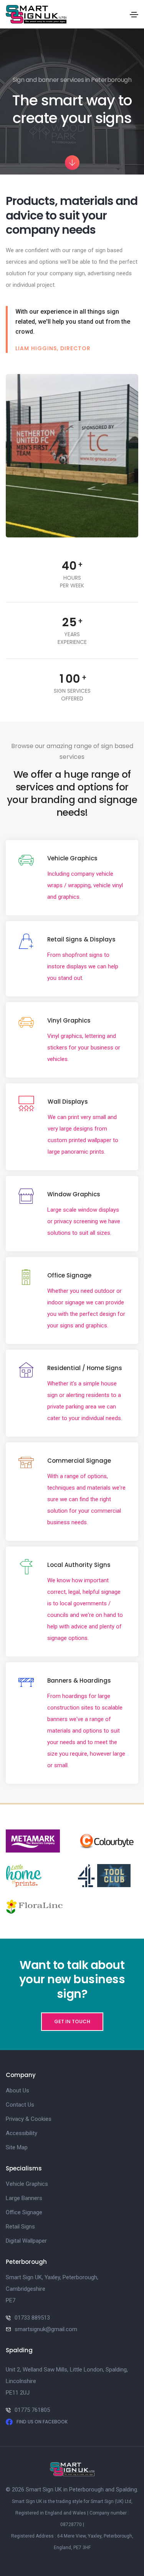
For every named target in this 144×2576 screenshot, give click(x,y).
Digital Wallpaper (26, 2241)
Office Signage (24, 2212)
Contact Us (20, 2105)
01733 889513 (32, 2318)
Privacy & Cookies (29, 2119)
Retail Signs (20, 2227)
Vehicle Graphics (27, 2184)
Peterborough (86, 2490)
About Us (17, 2090)
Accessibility (22, 2133)
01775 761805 (32, 2410)
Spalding (127, 2490)
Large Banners (24, 2198)
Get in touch (72, 2021)
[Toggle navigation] (134, 15)
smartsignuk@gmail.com (46, 2329)
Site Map (17, 2147)
